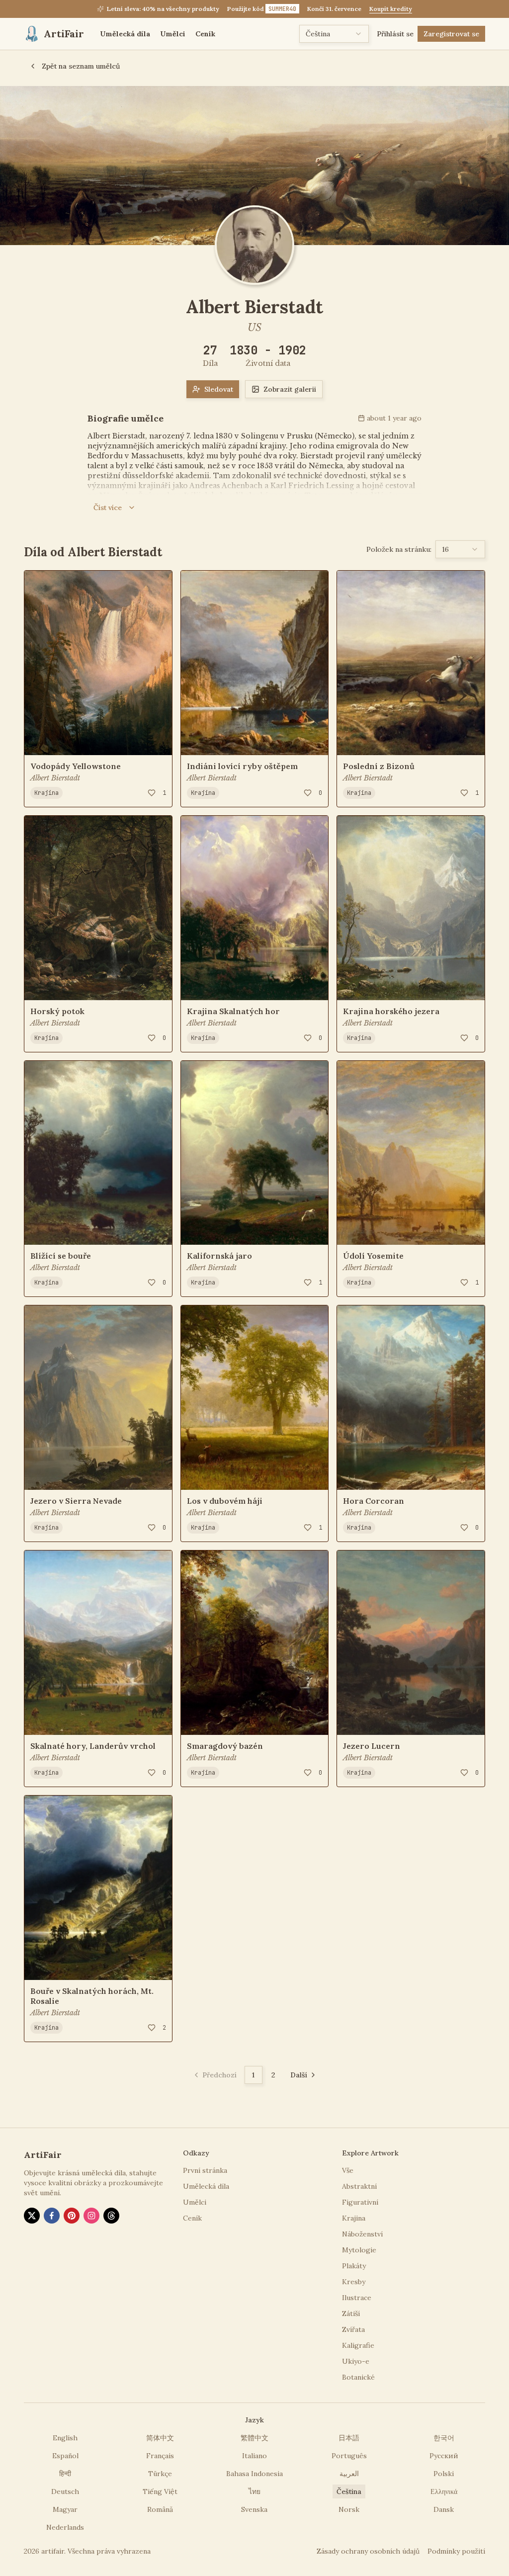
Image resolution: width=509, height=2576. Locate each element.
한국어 (444, 2438)
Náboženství (362, 2234)
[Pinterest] (72, 2216)
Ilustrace (357, 2298)
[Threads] (111, 2216)
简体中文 (160, 2438)
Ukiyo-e (356, 2361)
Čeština (349, 2491)
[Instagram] (91, 2216)
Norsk (349, 2509)
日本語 (349, 2438)
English (65, 2438)
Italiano (254, 2456)
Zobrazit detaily (67, 741)
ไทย (254, 2491)
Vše (348, 2170)
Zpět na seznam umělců (81, 66)
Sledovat (219, 389)
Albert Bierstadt (55, 778)
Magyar (65, 2509)
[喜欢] (152, 793)
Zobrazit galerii (290, 389)
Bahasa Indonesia (254, 2474)
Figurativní (360, 2202)
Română (160, 2509)
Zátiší (351, 2314)
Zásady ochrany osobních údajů (368, 2551)
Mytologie (359, 2250)
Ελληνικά (444, 2491)
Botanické (358, 2377)
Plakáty (354, 2266)
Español (65, 2456)
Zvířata (353, 2329)
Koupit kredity (391, 9)
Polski (444, 2474)
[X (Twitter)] (32, 2216)
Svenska (254, 2509)
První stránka (205, 2170)
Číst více (108, 508)
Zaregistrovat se (451, 34)
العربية (349, 2474)
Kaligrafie (358, 2345)
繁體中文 (254, 2438)
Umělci (173, 34)
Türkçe (160, 2474)
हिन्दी (65, 2474)
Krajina (46, 793)
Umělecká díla (125, 34)
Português (349, 2456)
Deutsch (65, 2491)
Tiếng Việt (160, 2491)
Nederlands (65, 2527)
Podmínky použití (456, 2551)
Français (160, 2456)
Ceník (205, 34)
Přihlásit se (395, 34)
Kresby (354, 2282)
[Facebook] (52, 2216)
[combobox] (334, 34)
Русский (444, 2456)
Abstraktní (359, 2186)
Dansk (444, 2509)
